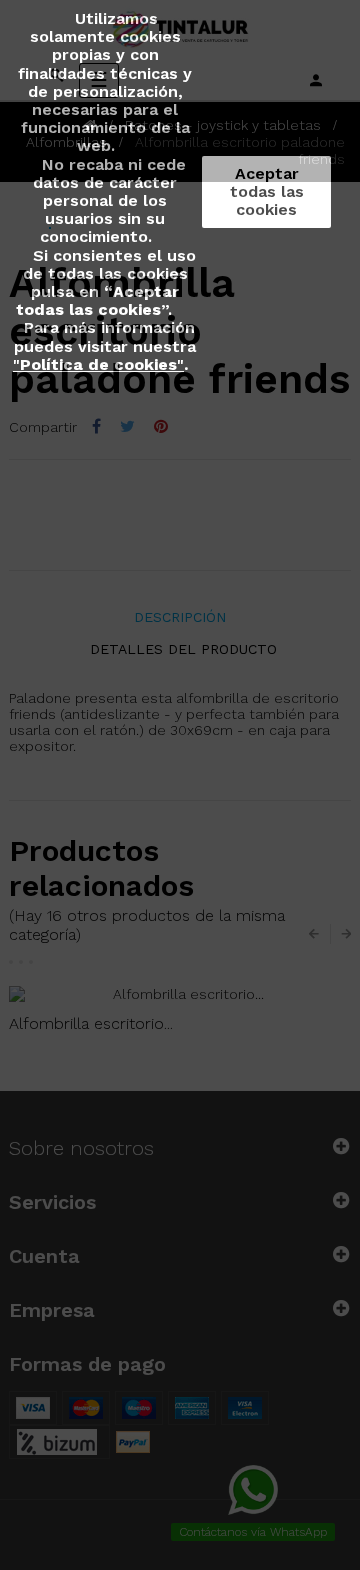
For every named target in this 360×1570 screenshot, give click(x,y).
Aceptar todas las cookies (267, 191)
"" (98, 364)
